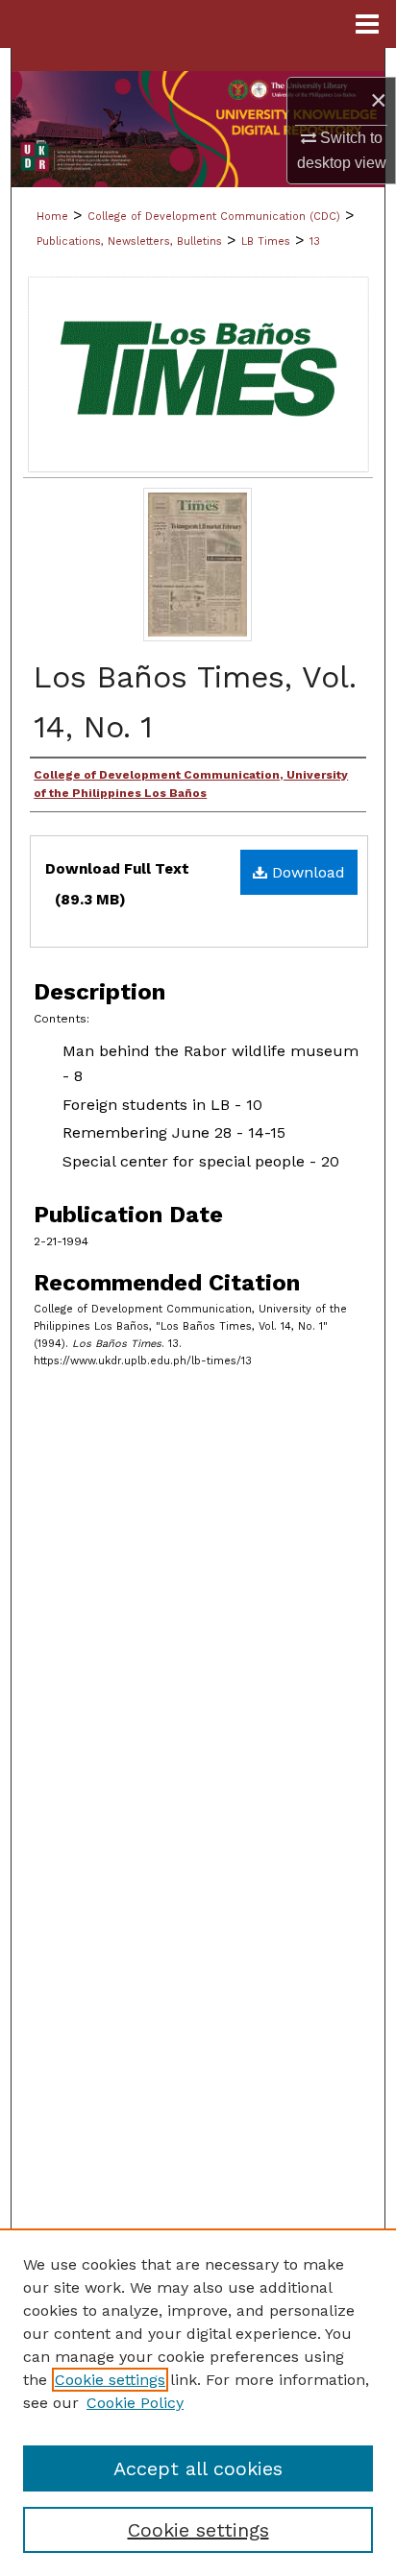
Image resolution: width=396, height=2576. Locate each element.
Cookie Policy (135, 2403)
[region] (198, 2402)
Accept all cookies (198, 2468)
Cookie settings (110, 2380)
